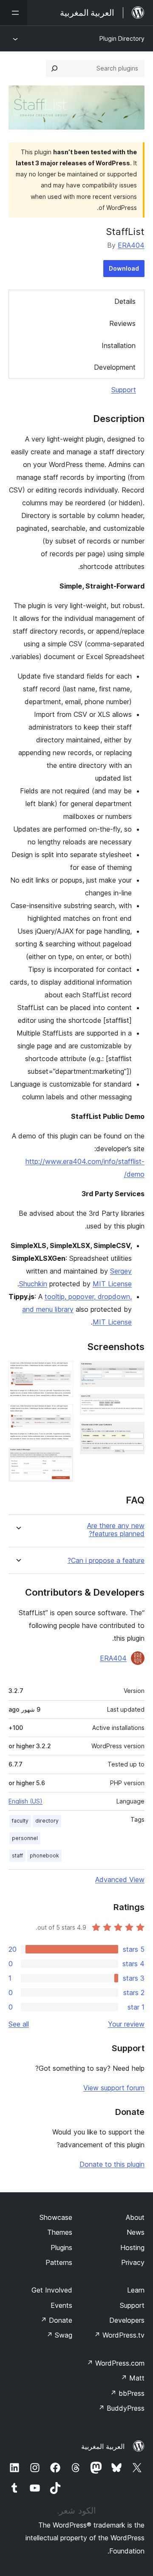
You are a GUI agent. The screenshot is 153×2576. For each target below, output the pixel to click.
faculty (20, 1821)
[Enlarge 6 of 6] (62, 1459)
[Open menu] (14, 13)
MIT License (112, 1284)
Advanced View (120, 1880)
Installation (119, 345)
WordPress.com (116, 2363)
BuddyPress (121, 2408)
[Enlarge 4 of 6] (62, 1373)
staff (17, 1856)
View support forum (114, 2088)
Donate (56, 2320)
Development (115, 367)
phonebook (44, 1856)
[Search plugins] (54, 68)
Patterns (59, 2262)
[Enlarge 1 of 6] (133, 1373)
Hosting (132, 2248)
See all (19, 2024)
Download (124, 268)
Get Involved (52, 2290)
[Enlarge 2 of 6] (133, 1405)
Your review (126, 2024)
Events (61, 2305)
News (136, 2232)
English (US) (25, 1801)
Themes (60, 2232)
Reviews (122, 323)
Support (124, 390)
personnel (25, 1838)
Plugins (61, 2248)
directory (47, 1821)
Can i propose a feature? (106, 1561)
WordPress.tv (119, 2335)
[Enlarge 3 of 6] (133, 1433)
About (135, 2217)
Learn (136, 2290)
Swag (59, 2335)
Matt (133, 2378)
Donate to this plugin (112, 2164)
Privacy (133, 2262)
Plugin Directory (122, 38)
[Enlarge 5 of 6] (62, 1415)
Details (125, 301)
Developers (127, 2320)
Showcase (56, 2217)
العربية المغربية (103, 2446)
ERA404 (131, 245)
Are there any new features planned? (116, 1530)
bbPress (127, 2393)
